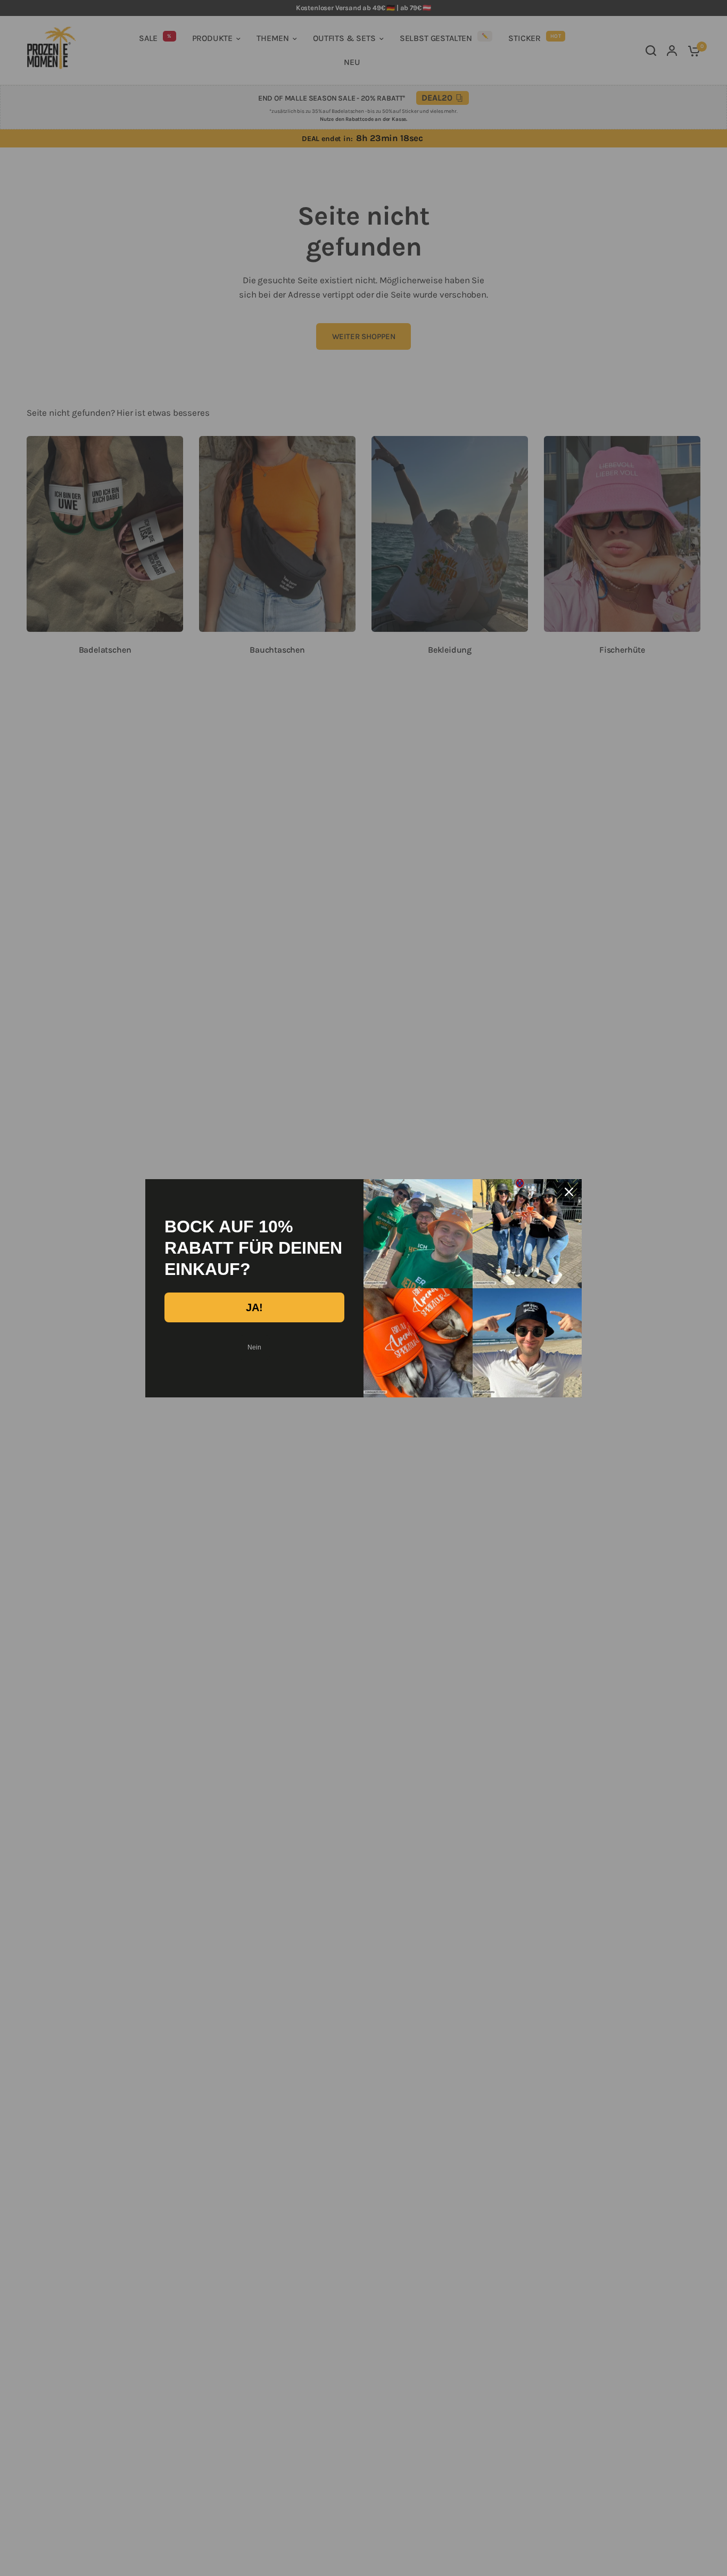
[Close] (569, 1192)
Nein (254, 1347)
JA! (254, 1307)
